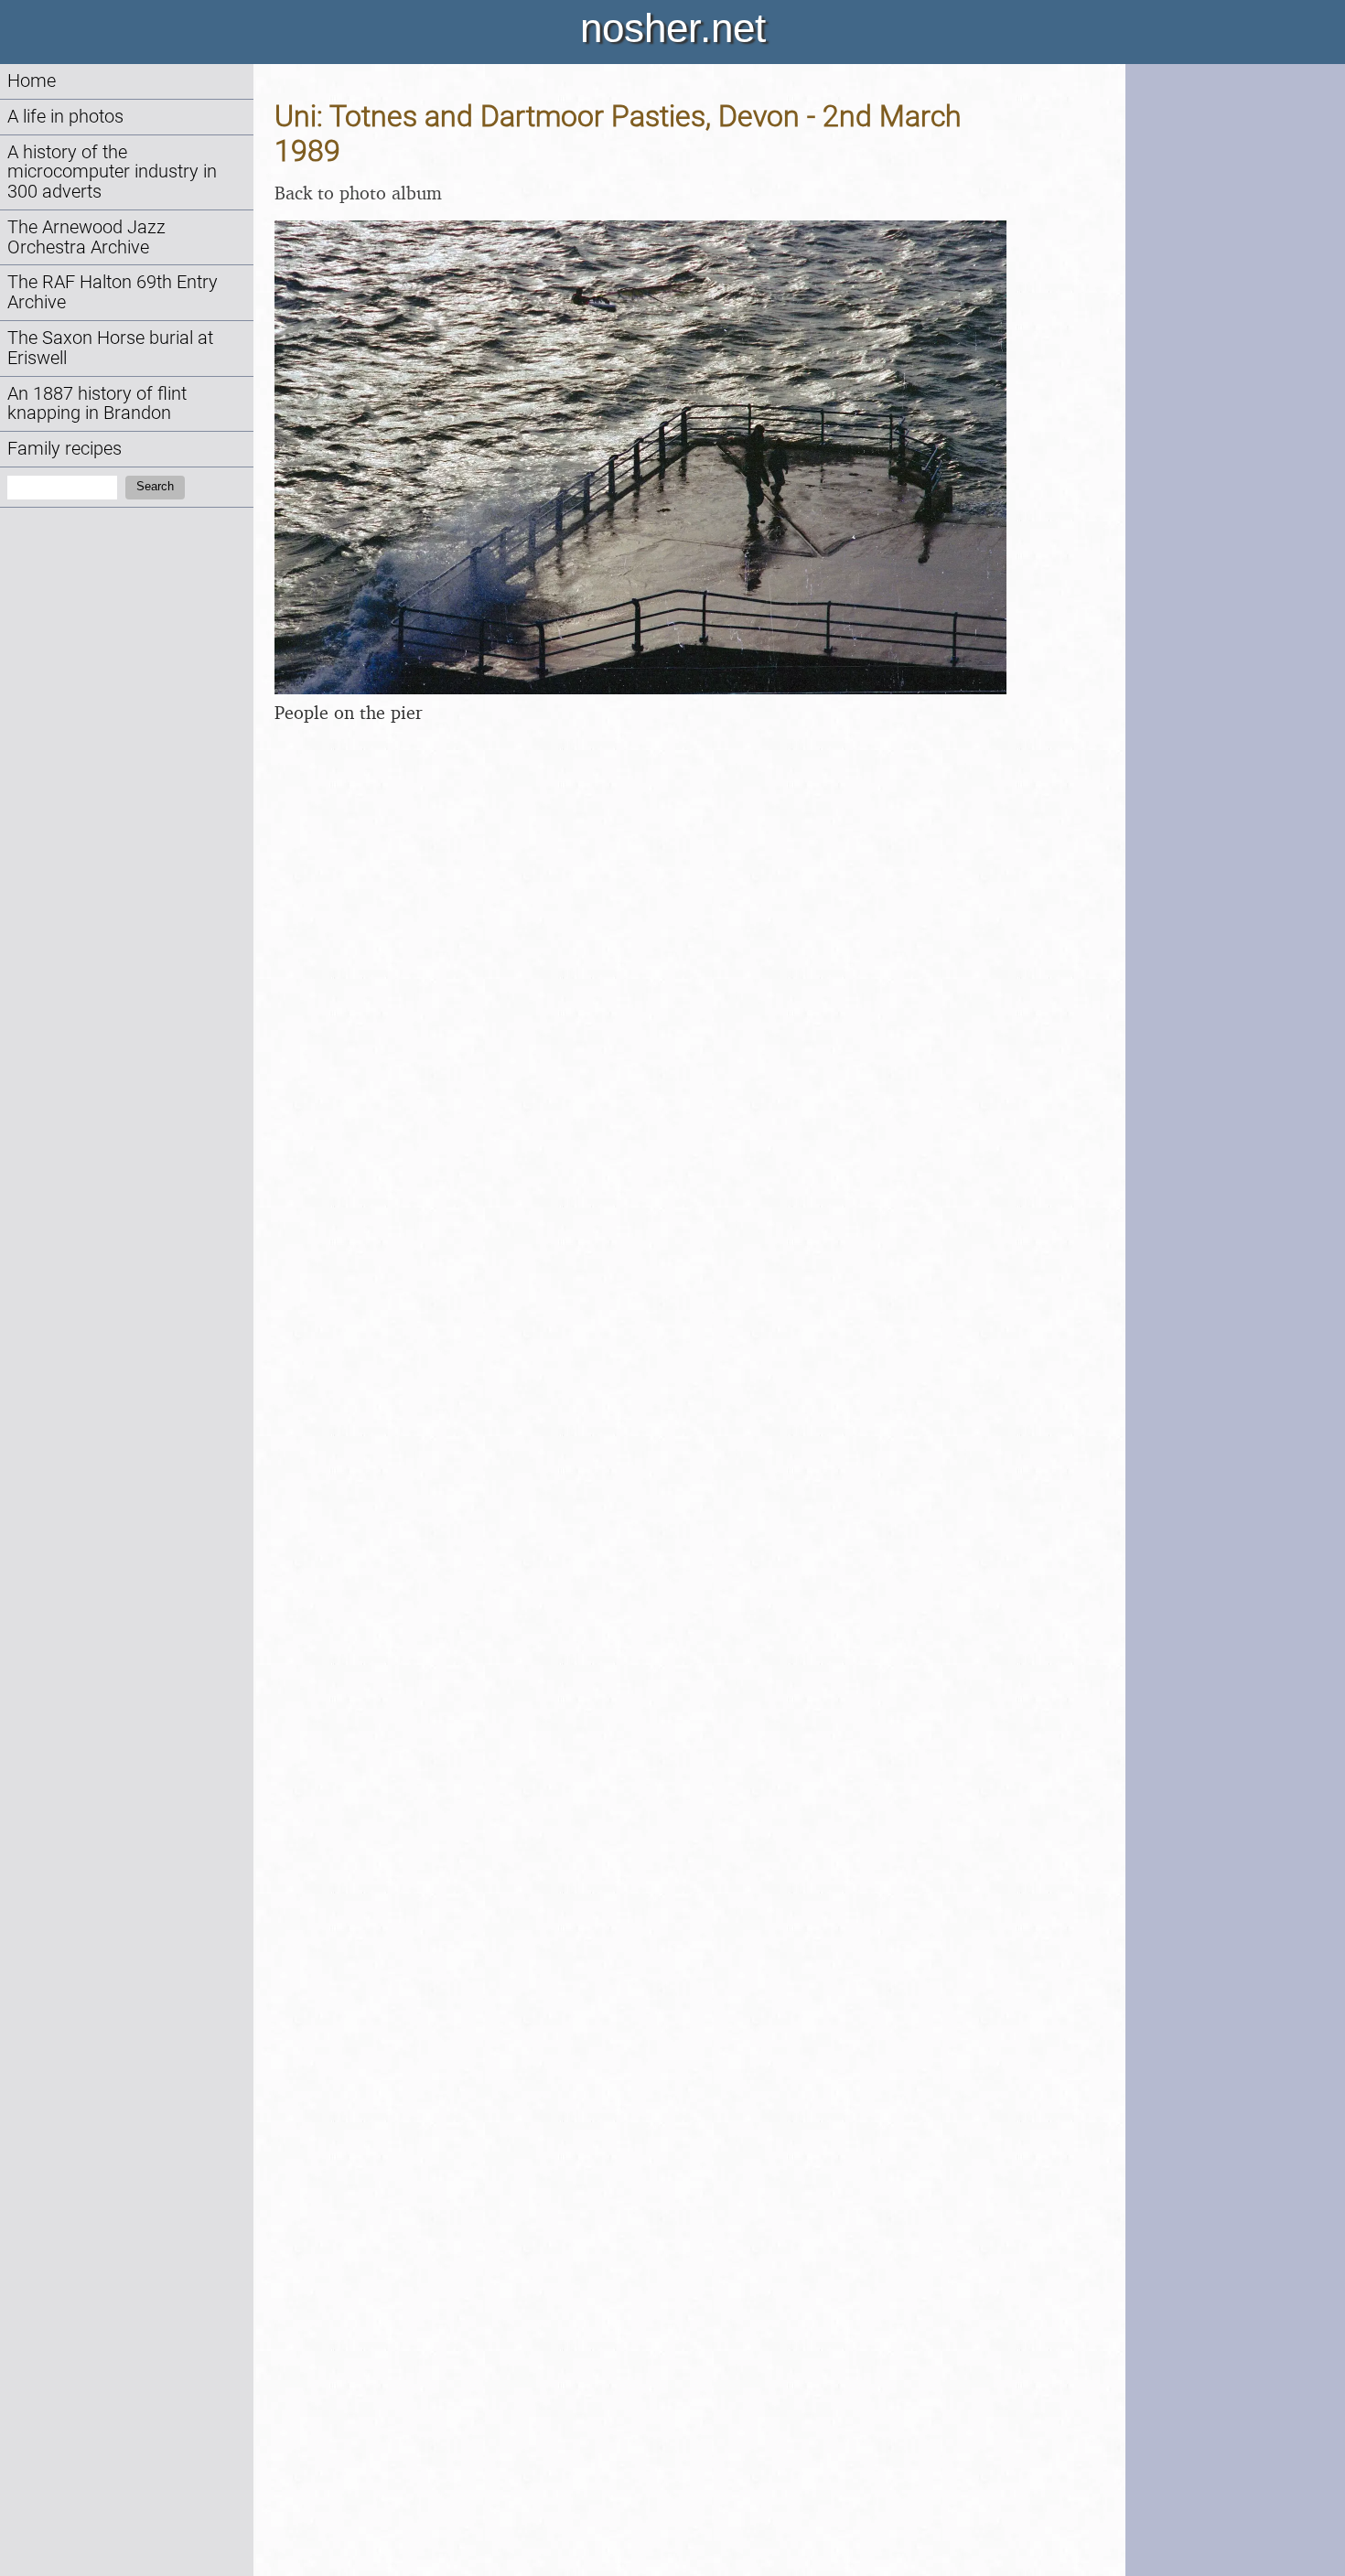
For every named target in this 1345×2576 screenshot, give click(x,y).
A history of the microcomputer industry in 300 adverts (112, 172)
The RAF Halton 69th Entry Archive (113, 292)
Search (155, 486)
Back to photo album (358, 193)
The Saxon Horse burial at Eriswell (110, 348)
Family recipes (65, 449)
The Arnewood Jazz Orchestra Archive (86, 237)
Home (32, 81)
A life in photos (65, 117)
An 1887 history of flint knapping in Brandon (97, 404)
